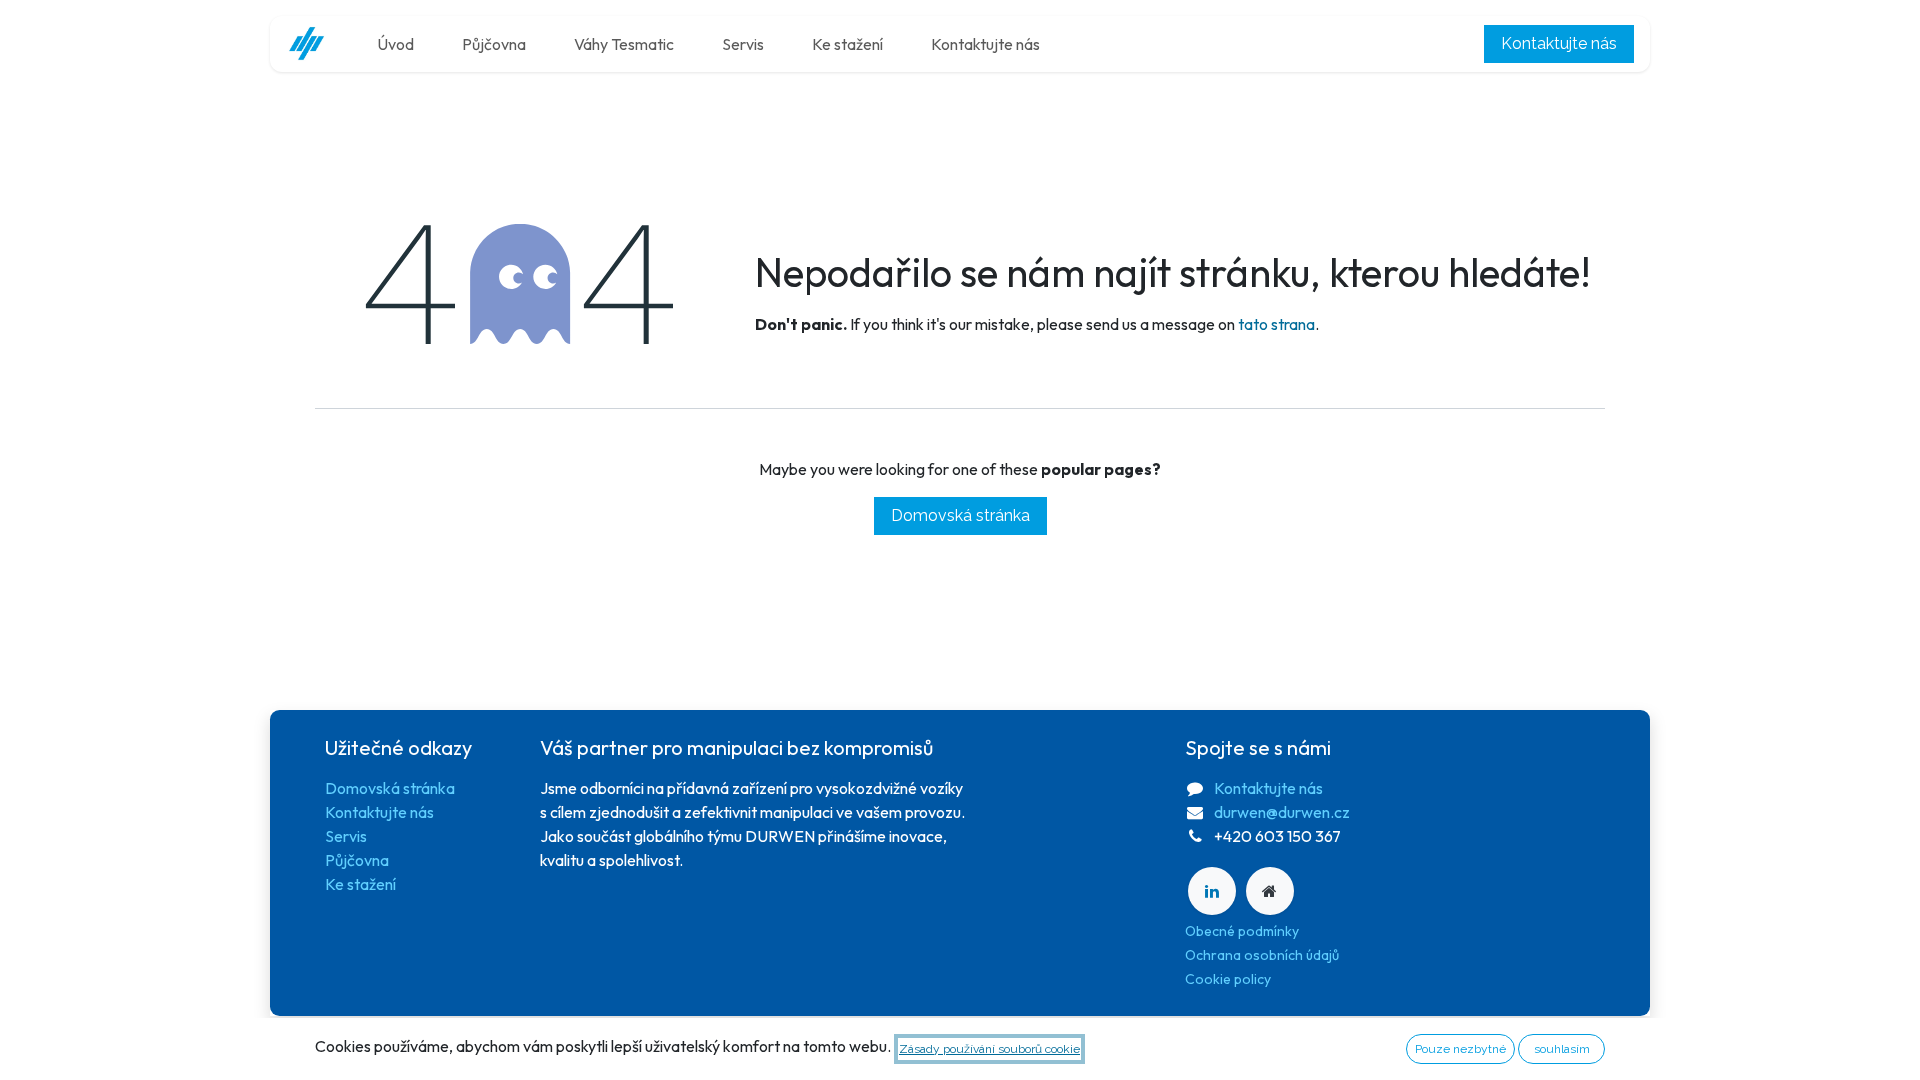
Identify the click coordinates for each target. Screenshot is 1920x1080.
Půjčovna (357, 860)
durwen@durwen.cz (1282, 812)
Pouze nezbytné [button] (1460, 1049)
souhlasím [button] (1562, 1049)
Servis (346, 836)
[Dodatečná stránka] (1270, 891)
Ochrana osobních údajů (1262, 955)
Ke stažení (360, 884)
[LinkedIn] (1212, 891)
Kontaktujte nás (1559, 43)
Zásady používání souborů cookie (989, 1049)
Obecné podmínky (1242, 931)
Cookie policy (1228, 979)
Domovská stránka (960, 515)
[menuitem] (395, 44)
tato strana (1276, 324)
